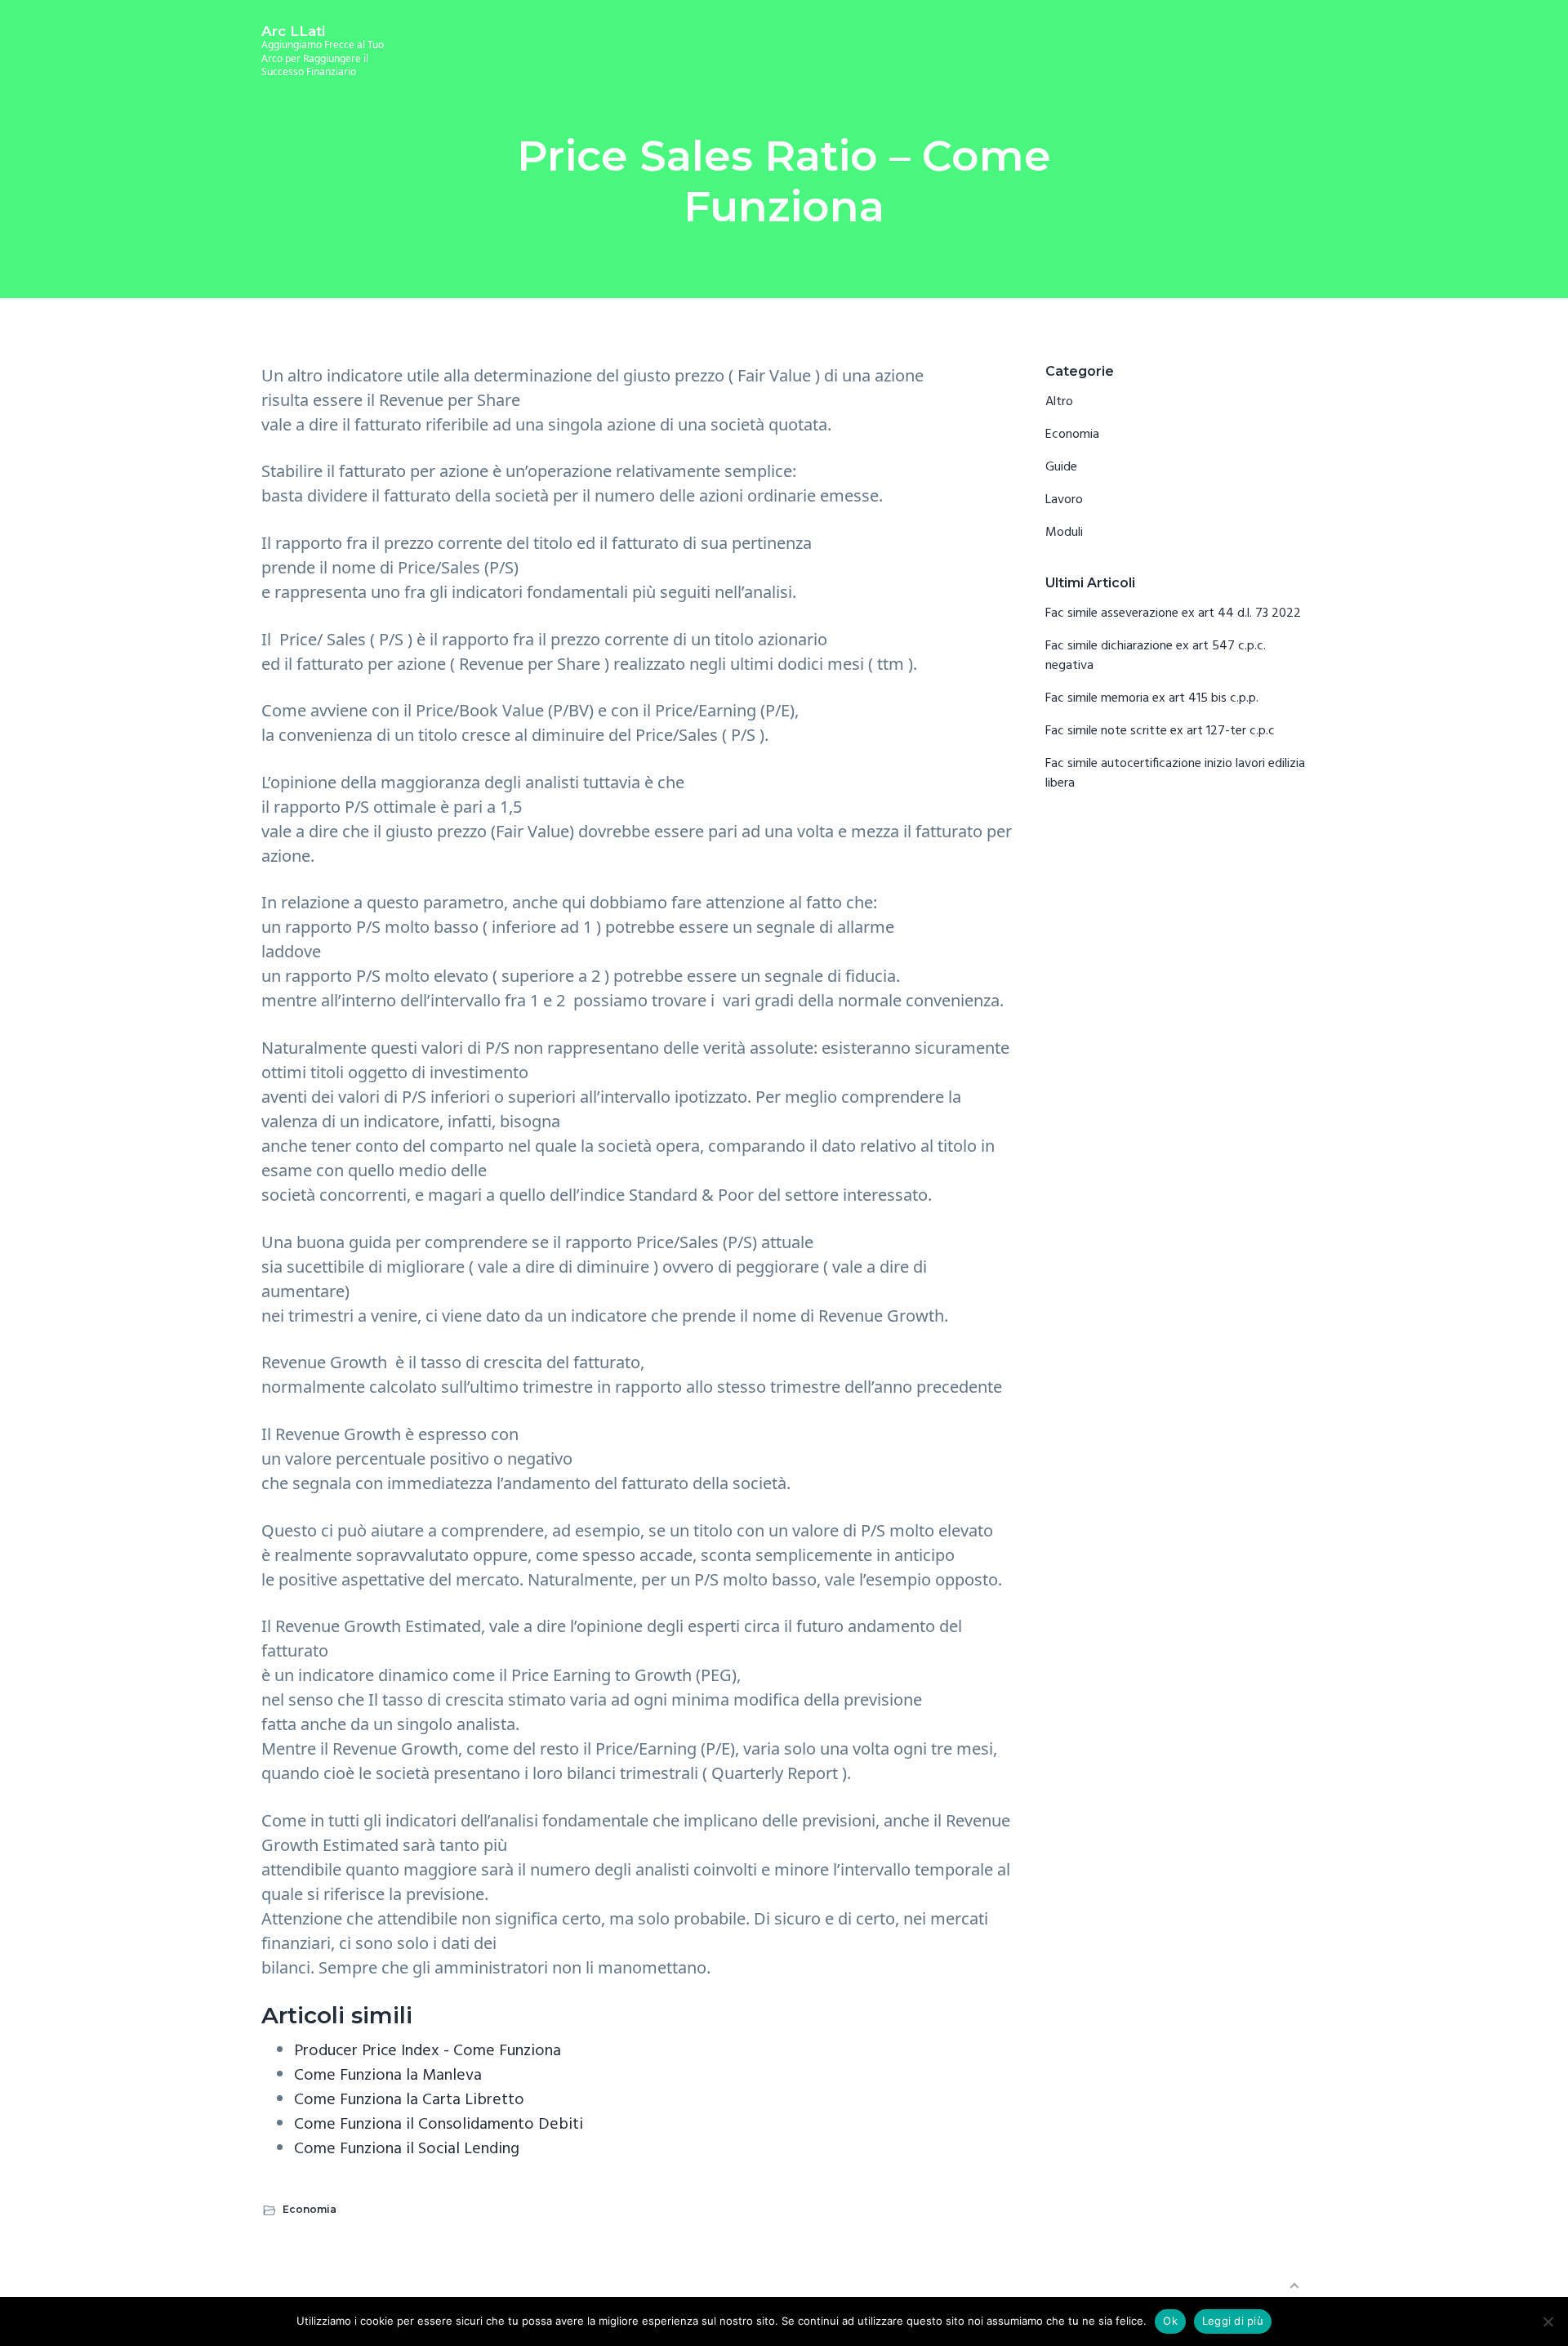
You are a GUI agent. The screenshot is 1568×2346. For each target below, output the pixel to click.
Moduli (1064, 533)
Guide (1061, 467)
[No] (1548, 2321)
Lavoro (1064, 500)
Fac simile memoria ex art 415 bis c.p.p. (1152, 698)
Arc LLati (293, 31)
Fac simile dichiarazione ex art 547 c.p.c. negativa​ (1156, 656)
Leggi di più (1233, 2321)
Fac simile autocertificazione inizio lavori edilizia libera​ (1175, 774)
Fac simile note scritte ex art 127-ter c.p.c (1160, 731)
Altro (1059, 402)
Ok (1170, 2321)
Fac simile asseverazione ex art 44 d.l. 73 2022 (1173, 613)
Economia (310, 2209)
